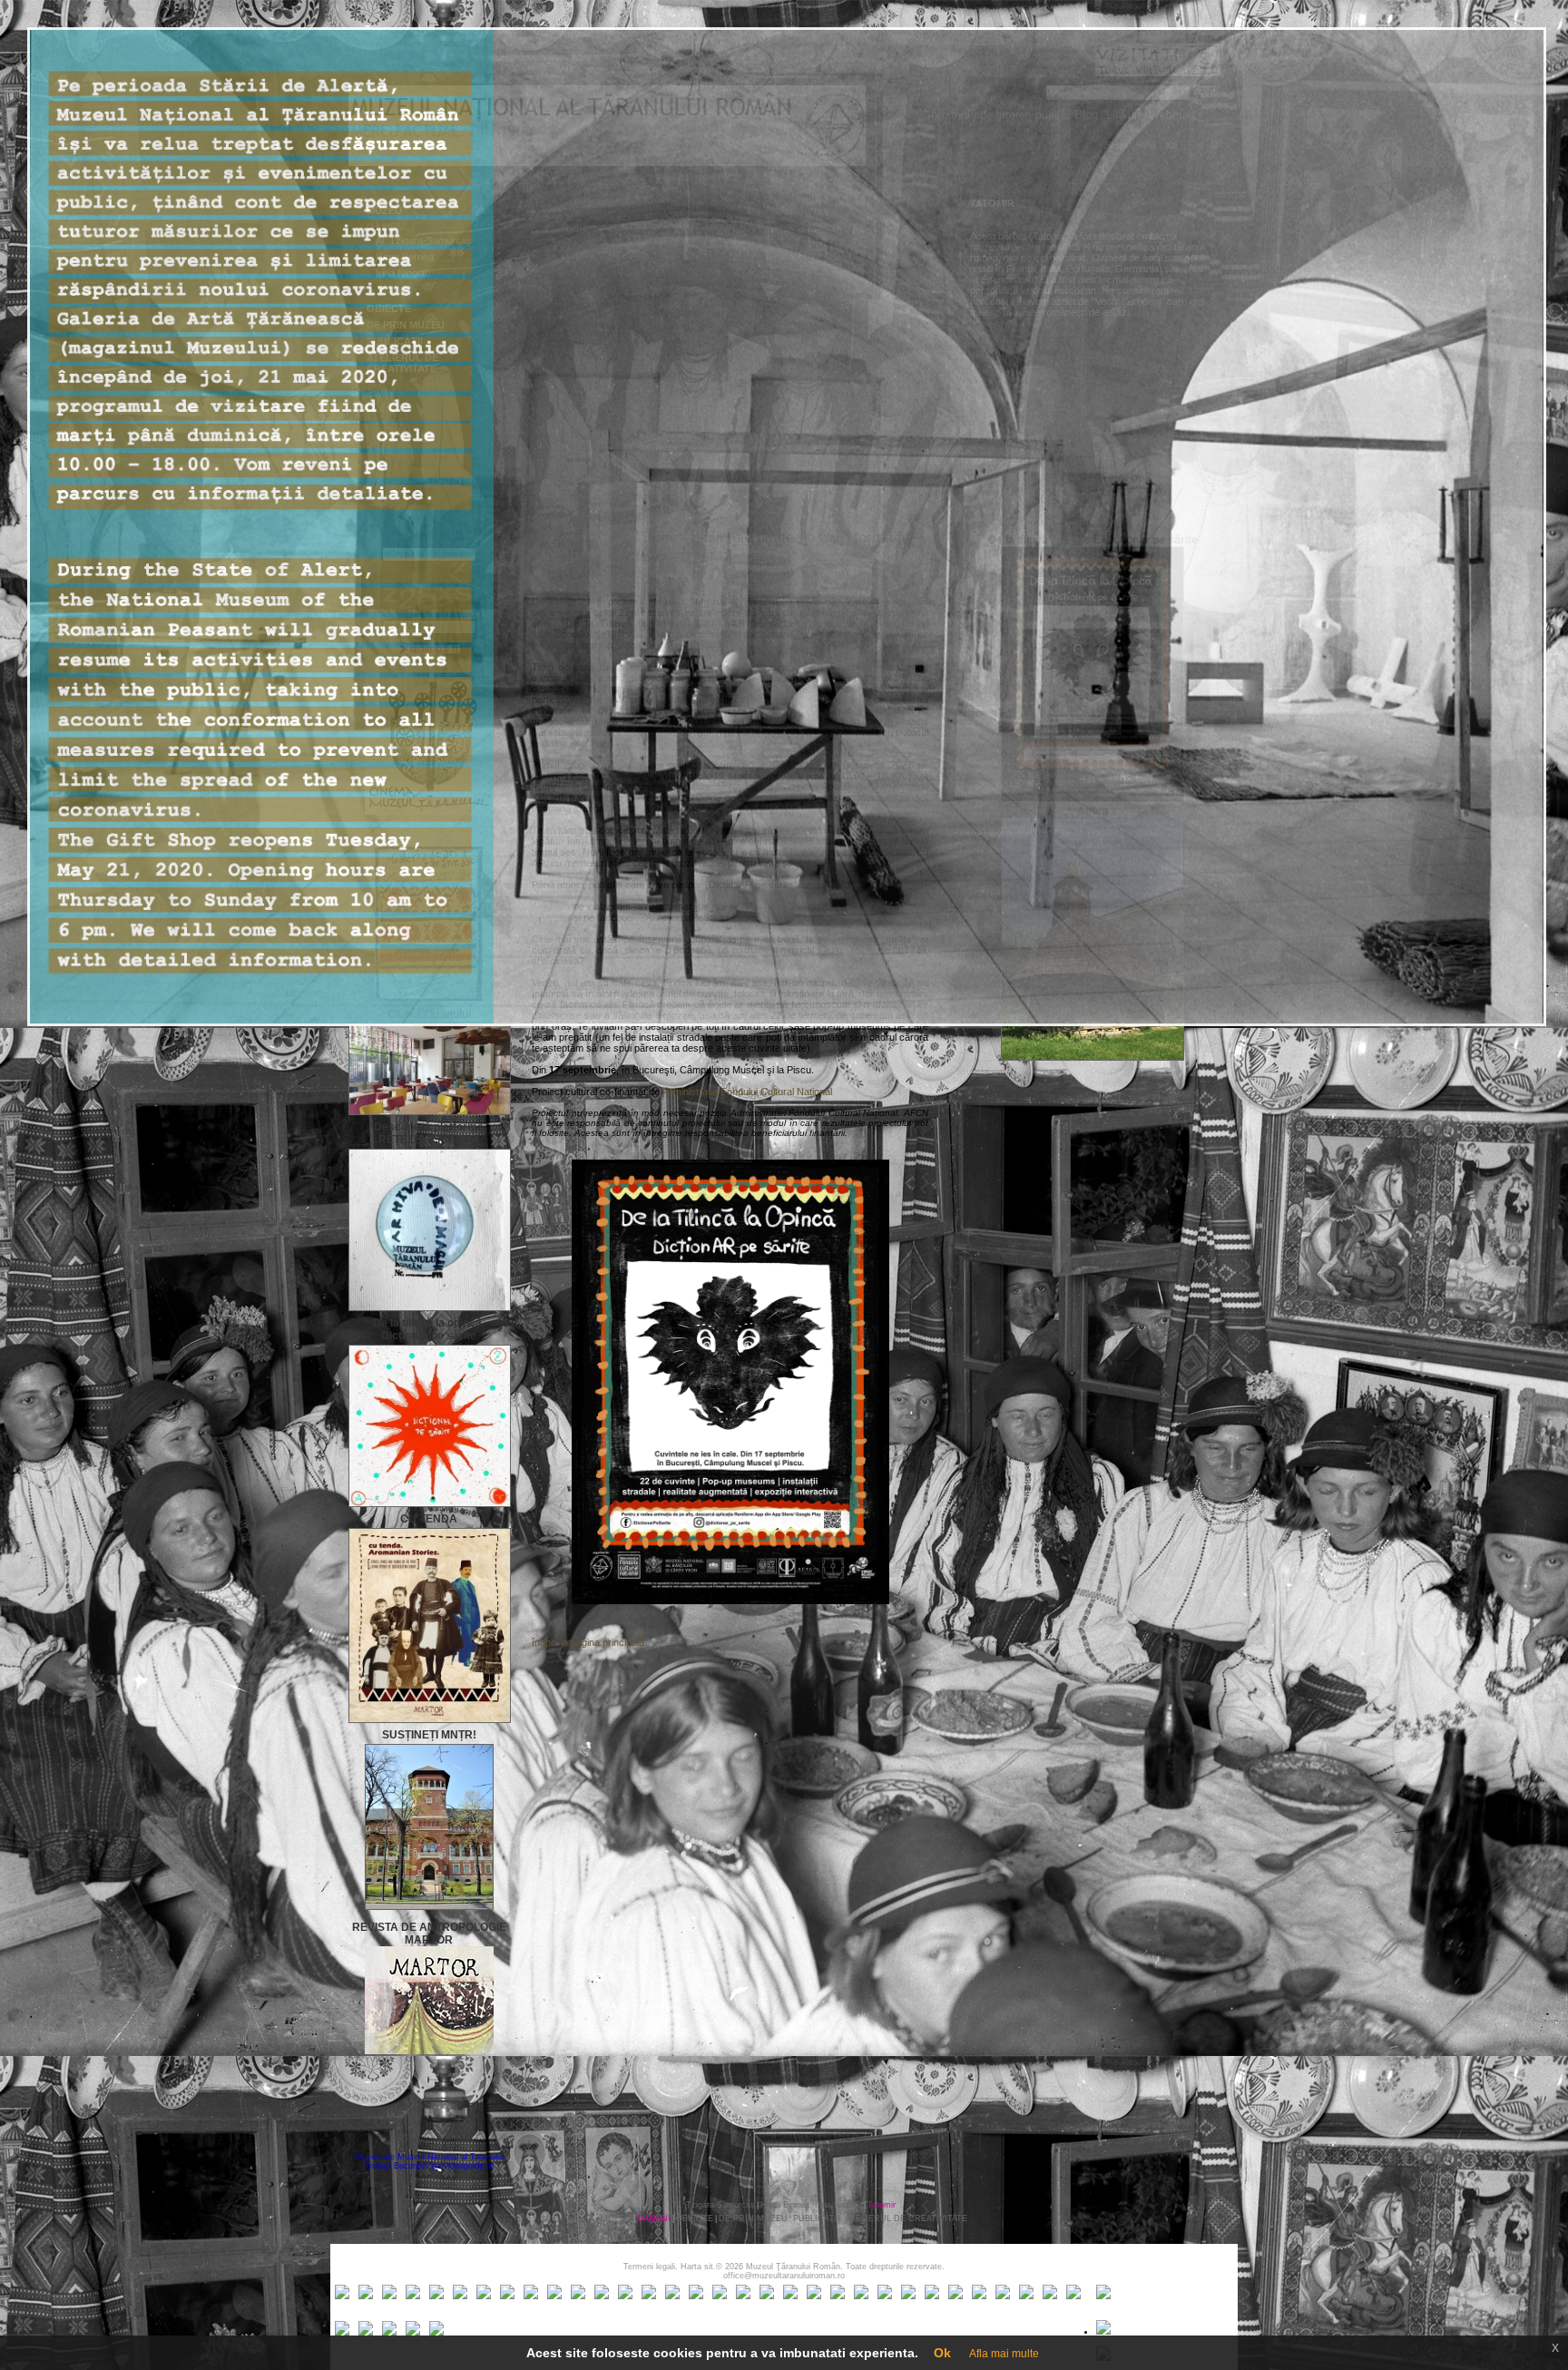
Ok (942, 2353)
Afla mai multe (1004, 2354)
